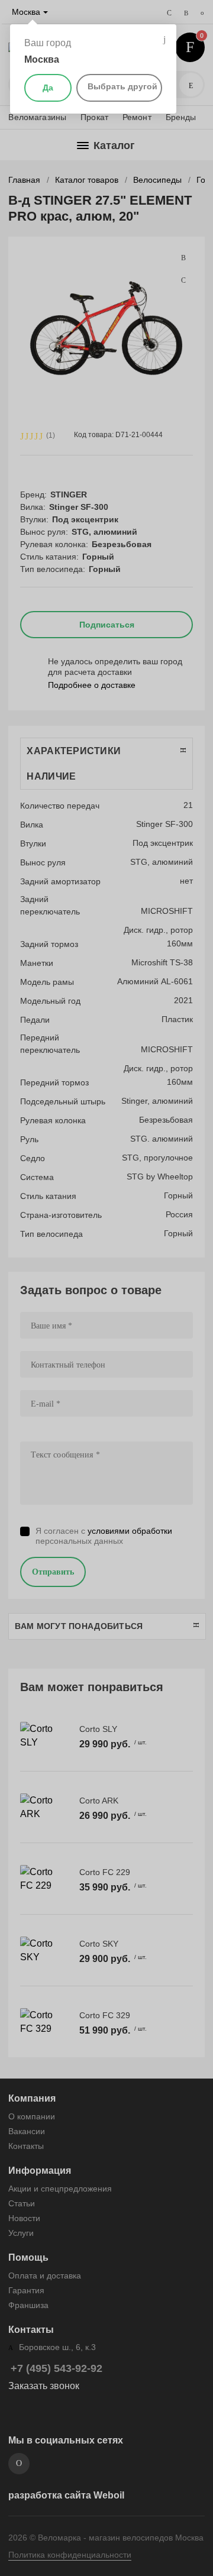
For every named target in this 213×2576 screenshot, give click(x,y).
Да (48, 88)
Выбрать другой (122, 86)
